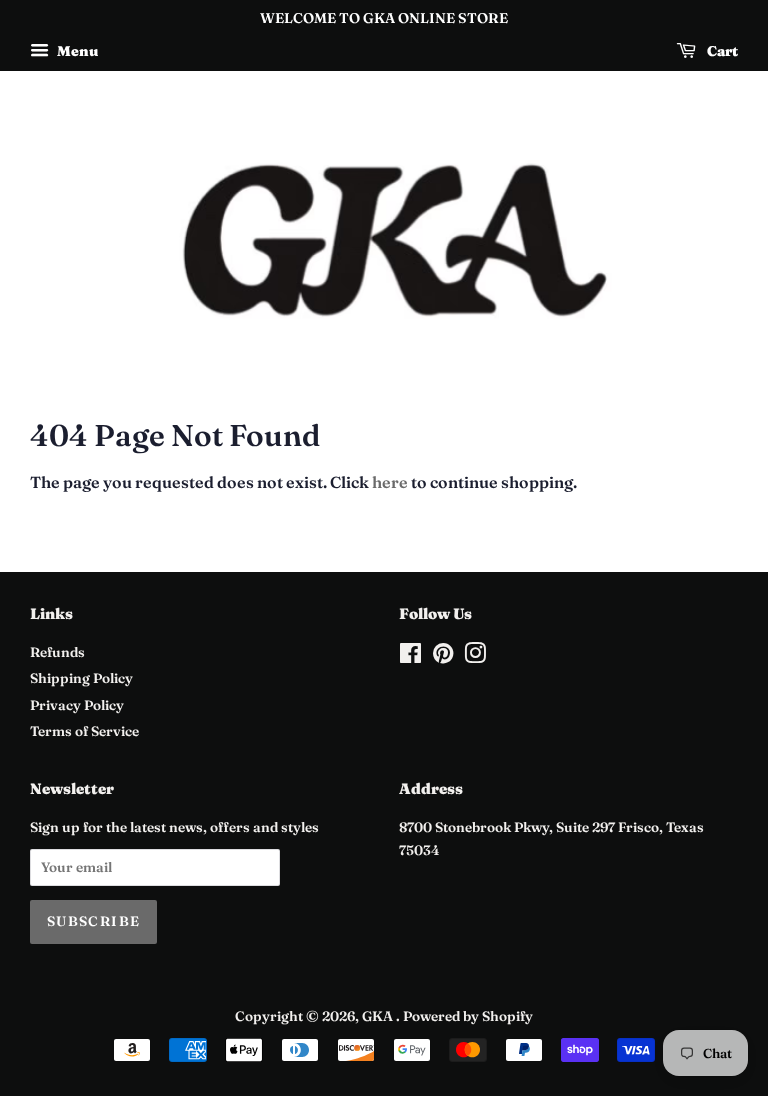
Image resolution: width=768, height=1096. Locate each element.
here (390, 482)
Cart (721, 51)
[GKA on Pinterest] (443, 657)
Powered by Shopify (468, 1016)
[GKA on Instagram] (475, 657)
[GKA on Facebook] (410, 657)
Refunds (57, 652)
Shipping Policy (81, 678)
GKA (379, 1016)
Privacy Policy (77, 705)
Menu (76, 51)
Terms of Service (84, 731)
